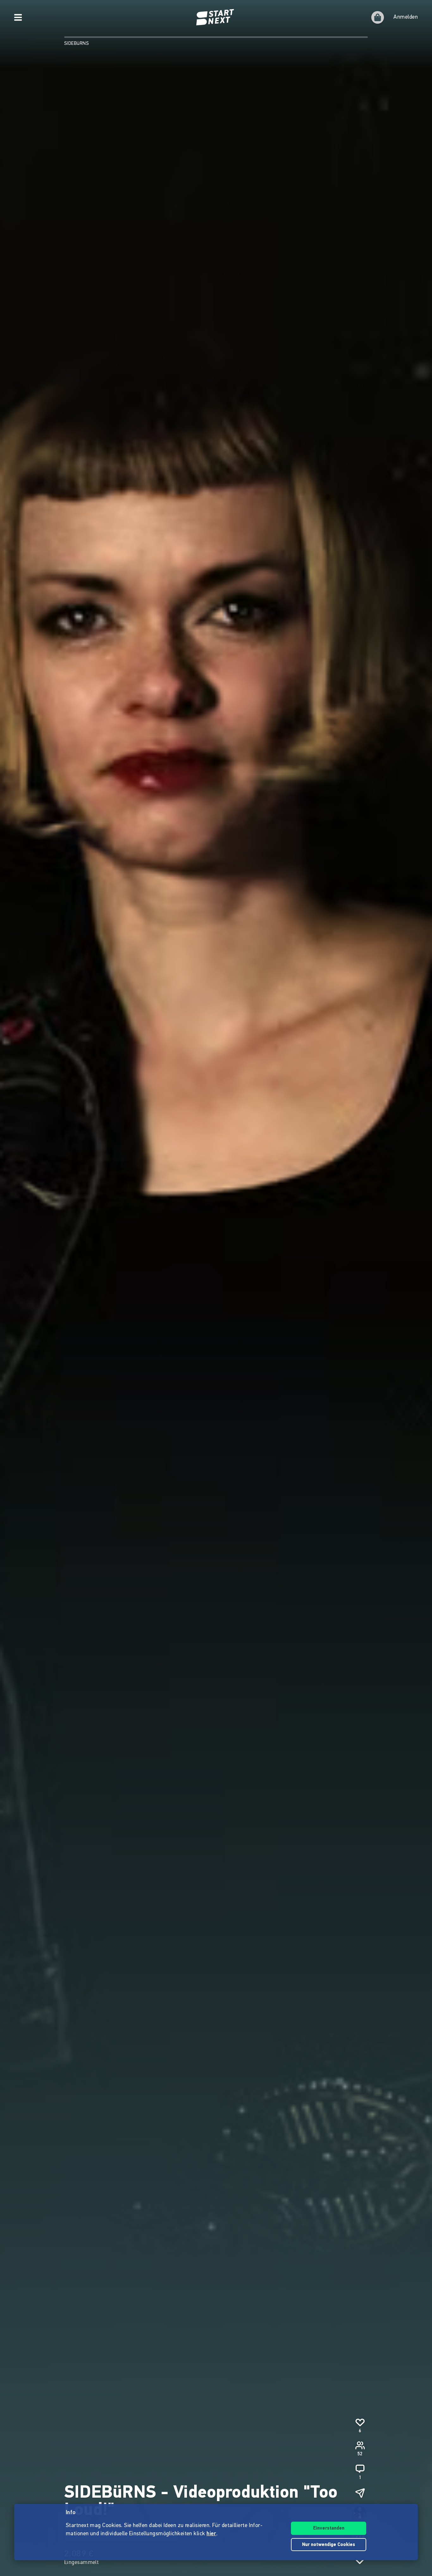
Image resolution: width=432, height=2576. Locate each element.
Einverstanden (329, 2528)
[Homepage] (216, 17)
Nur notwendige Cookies (329, 2545)
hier (211, 2534)
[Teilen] (360, 2493)
